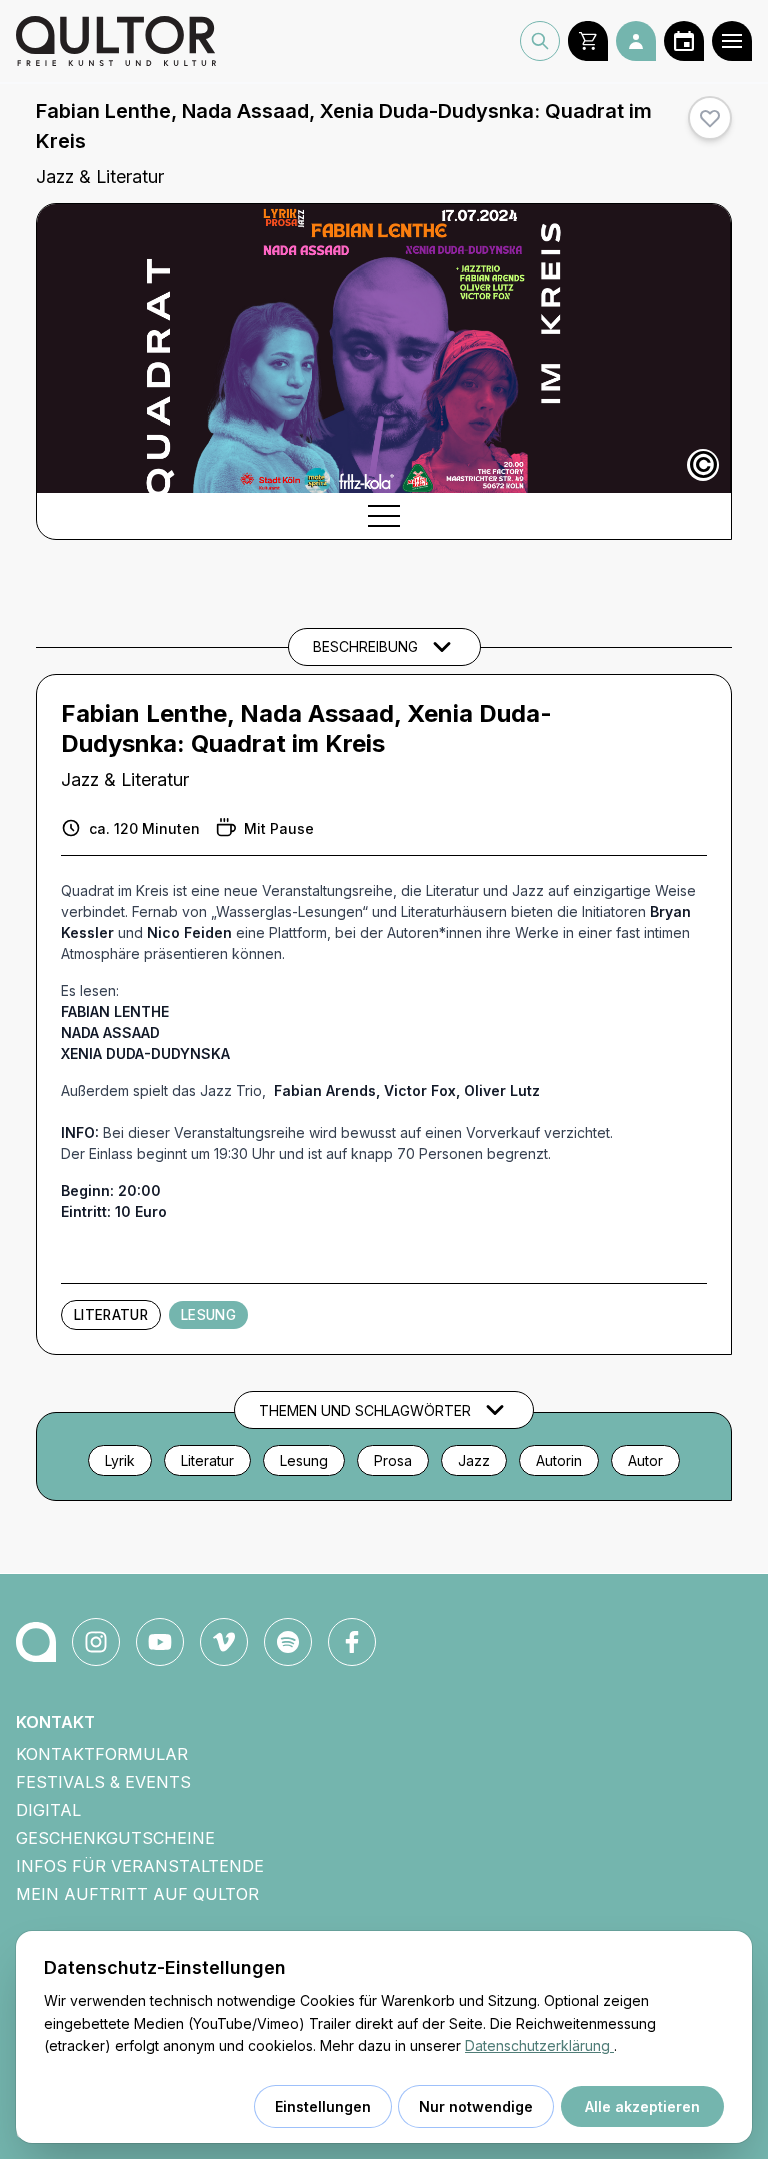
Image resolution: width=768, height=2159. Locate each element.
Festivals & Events (103, 1782)
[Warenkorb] (588, 41)
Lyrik (120, 1460)
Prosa (393, 1460)
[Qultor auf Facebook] (352, 1642)
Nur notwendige (476, 2106)
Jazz (474, 1460)
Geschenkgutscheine (115, 1838)
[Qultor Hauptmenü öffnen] (732, 41)
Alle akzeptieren (642, 2106)
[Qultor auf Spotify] (288, 1642)
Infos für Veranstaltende (140, 1866)
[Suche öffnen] (540, 41)
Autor (645, 1460)
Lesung (208, 1315)
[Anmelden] (636, 41)
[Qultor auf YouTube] (160, 1642)
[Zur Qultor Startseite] (116, 41)
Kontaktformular (102, 1754)
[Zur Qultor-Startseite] (36, 1642)
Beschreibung (365, 646)
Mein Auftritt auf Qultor (137, 1894)
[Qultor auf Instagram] (96, 1642)
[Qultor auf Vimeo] (224, 1642)
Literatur (111, 1315)
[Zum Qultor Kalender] (684, 41)
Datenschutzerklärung (539, 2045)
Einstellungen (323, 2106)
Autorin (559, 1460)
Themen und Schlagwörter (365, 1410)
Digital (48, 1810)
